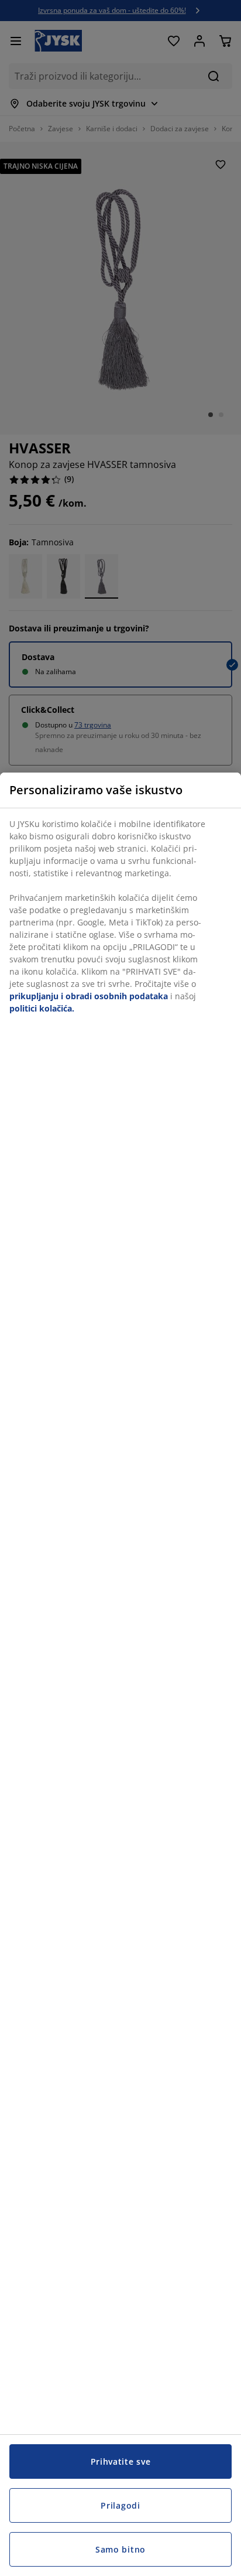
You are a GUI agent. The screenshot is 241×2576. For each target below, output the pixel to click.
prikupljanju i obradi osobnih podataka (89, 996)
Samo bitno (120, 2549)
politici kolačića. (42, 1008)
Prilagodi (120, 2505)
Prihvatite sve (121, 2461)
